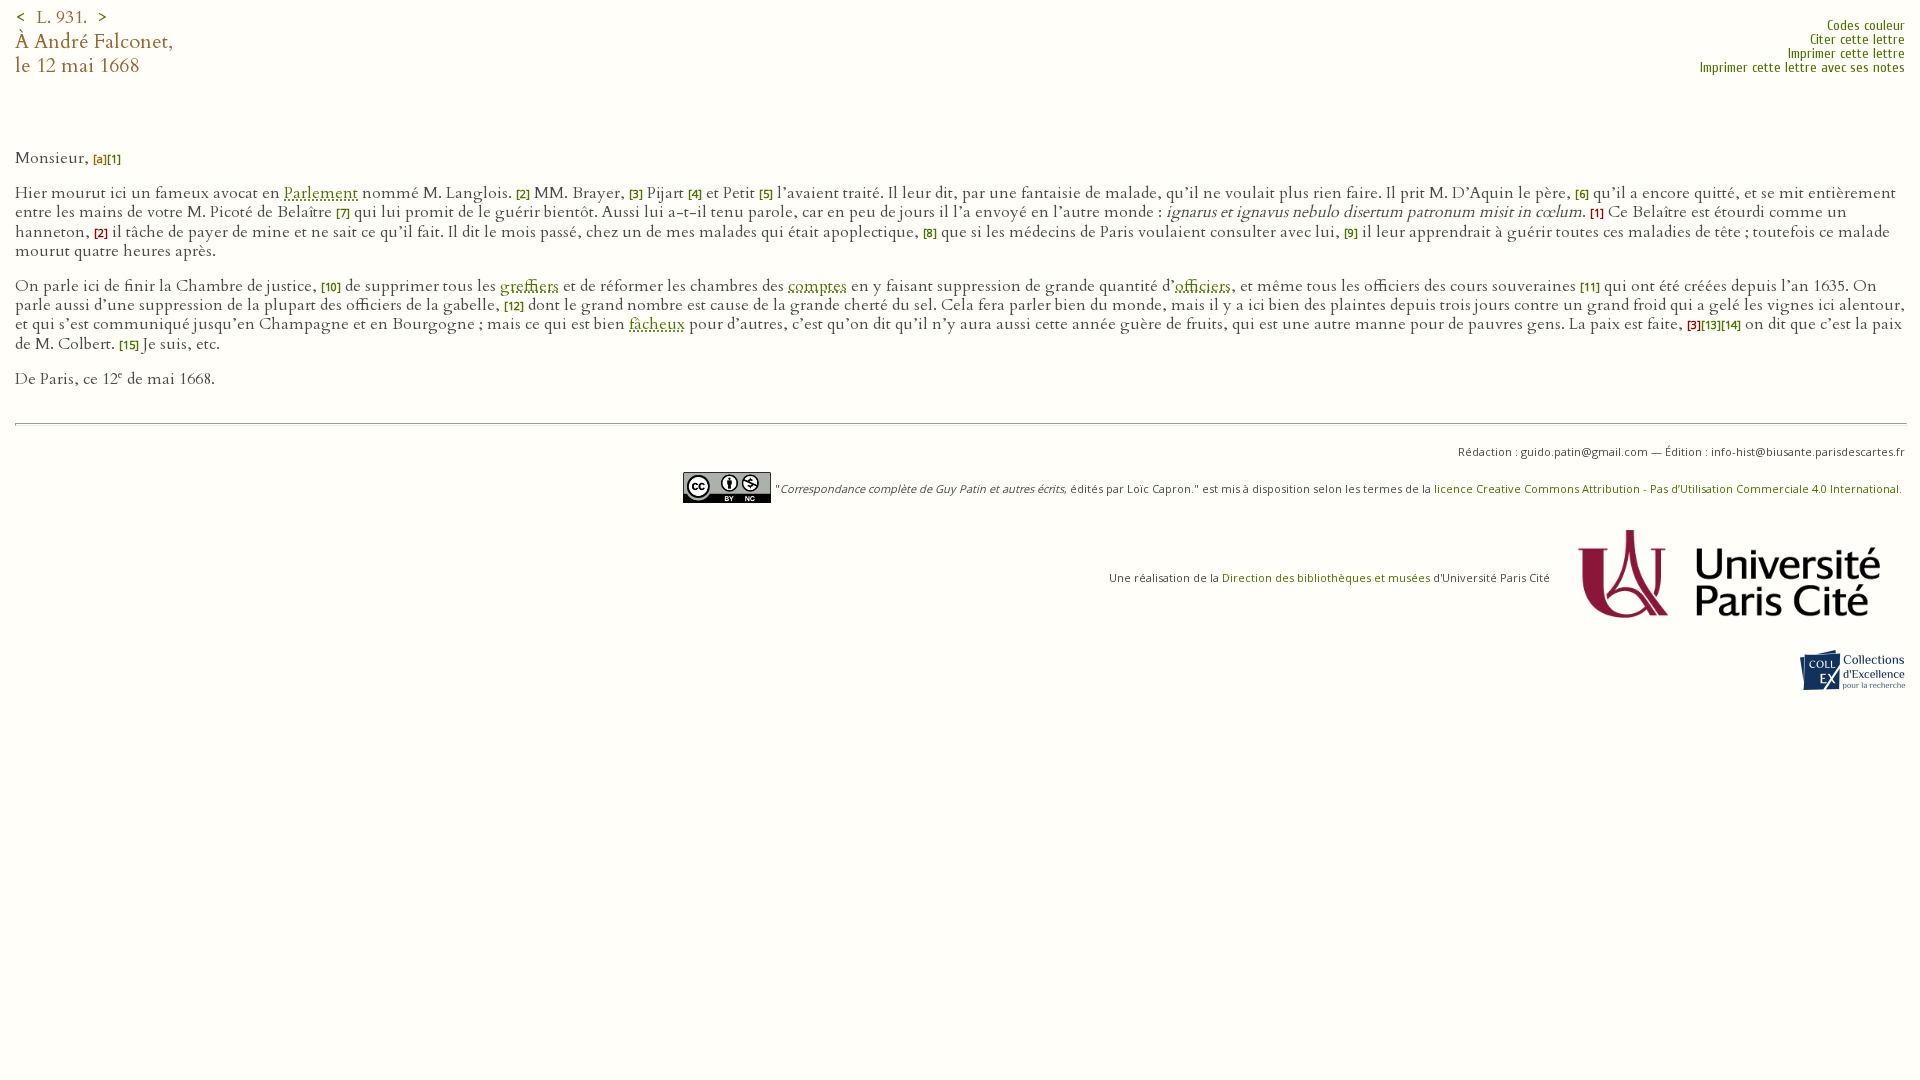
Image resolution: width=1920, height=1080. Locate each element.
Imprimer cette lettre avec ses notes (1802, 67)
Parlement (321, 193)
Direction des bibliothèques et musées (1326, 577)
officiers (1203, 286)
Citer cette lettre (1857, 39)
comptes (817, 286)
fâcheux (657, 324)
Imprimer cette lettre (1846, 53)
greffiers (529, 286)
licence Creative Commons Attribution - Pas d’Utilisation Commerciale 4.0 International (1666, 488)
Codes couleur (1866, 25)
